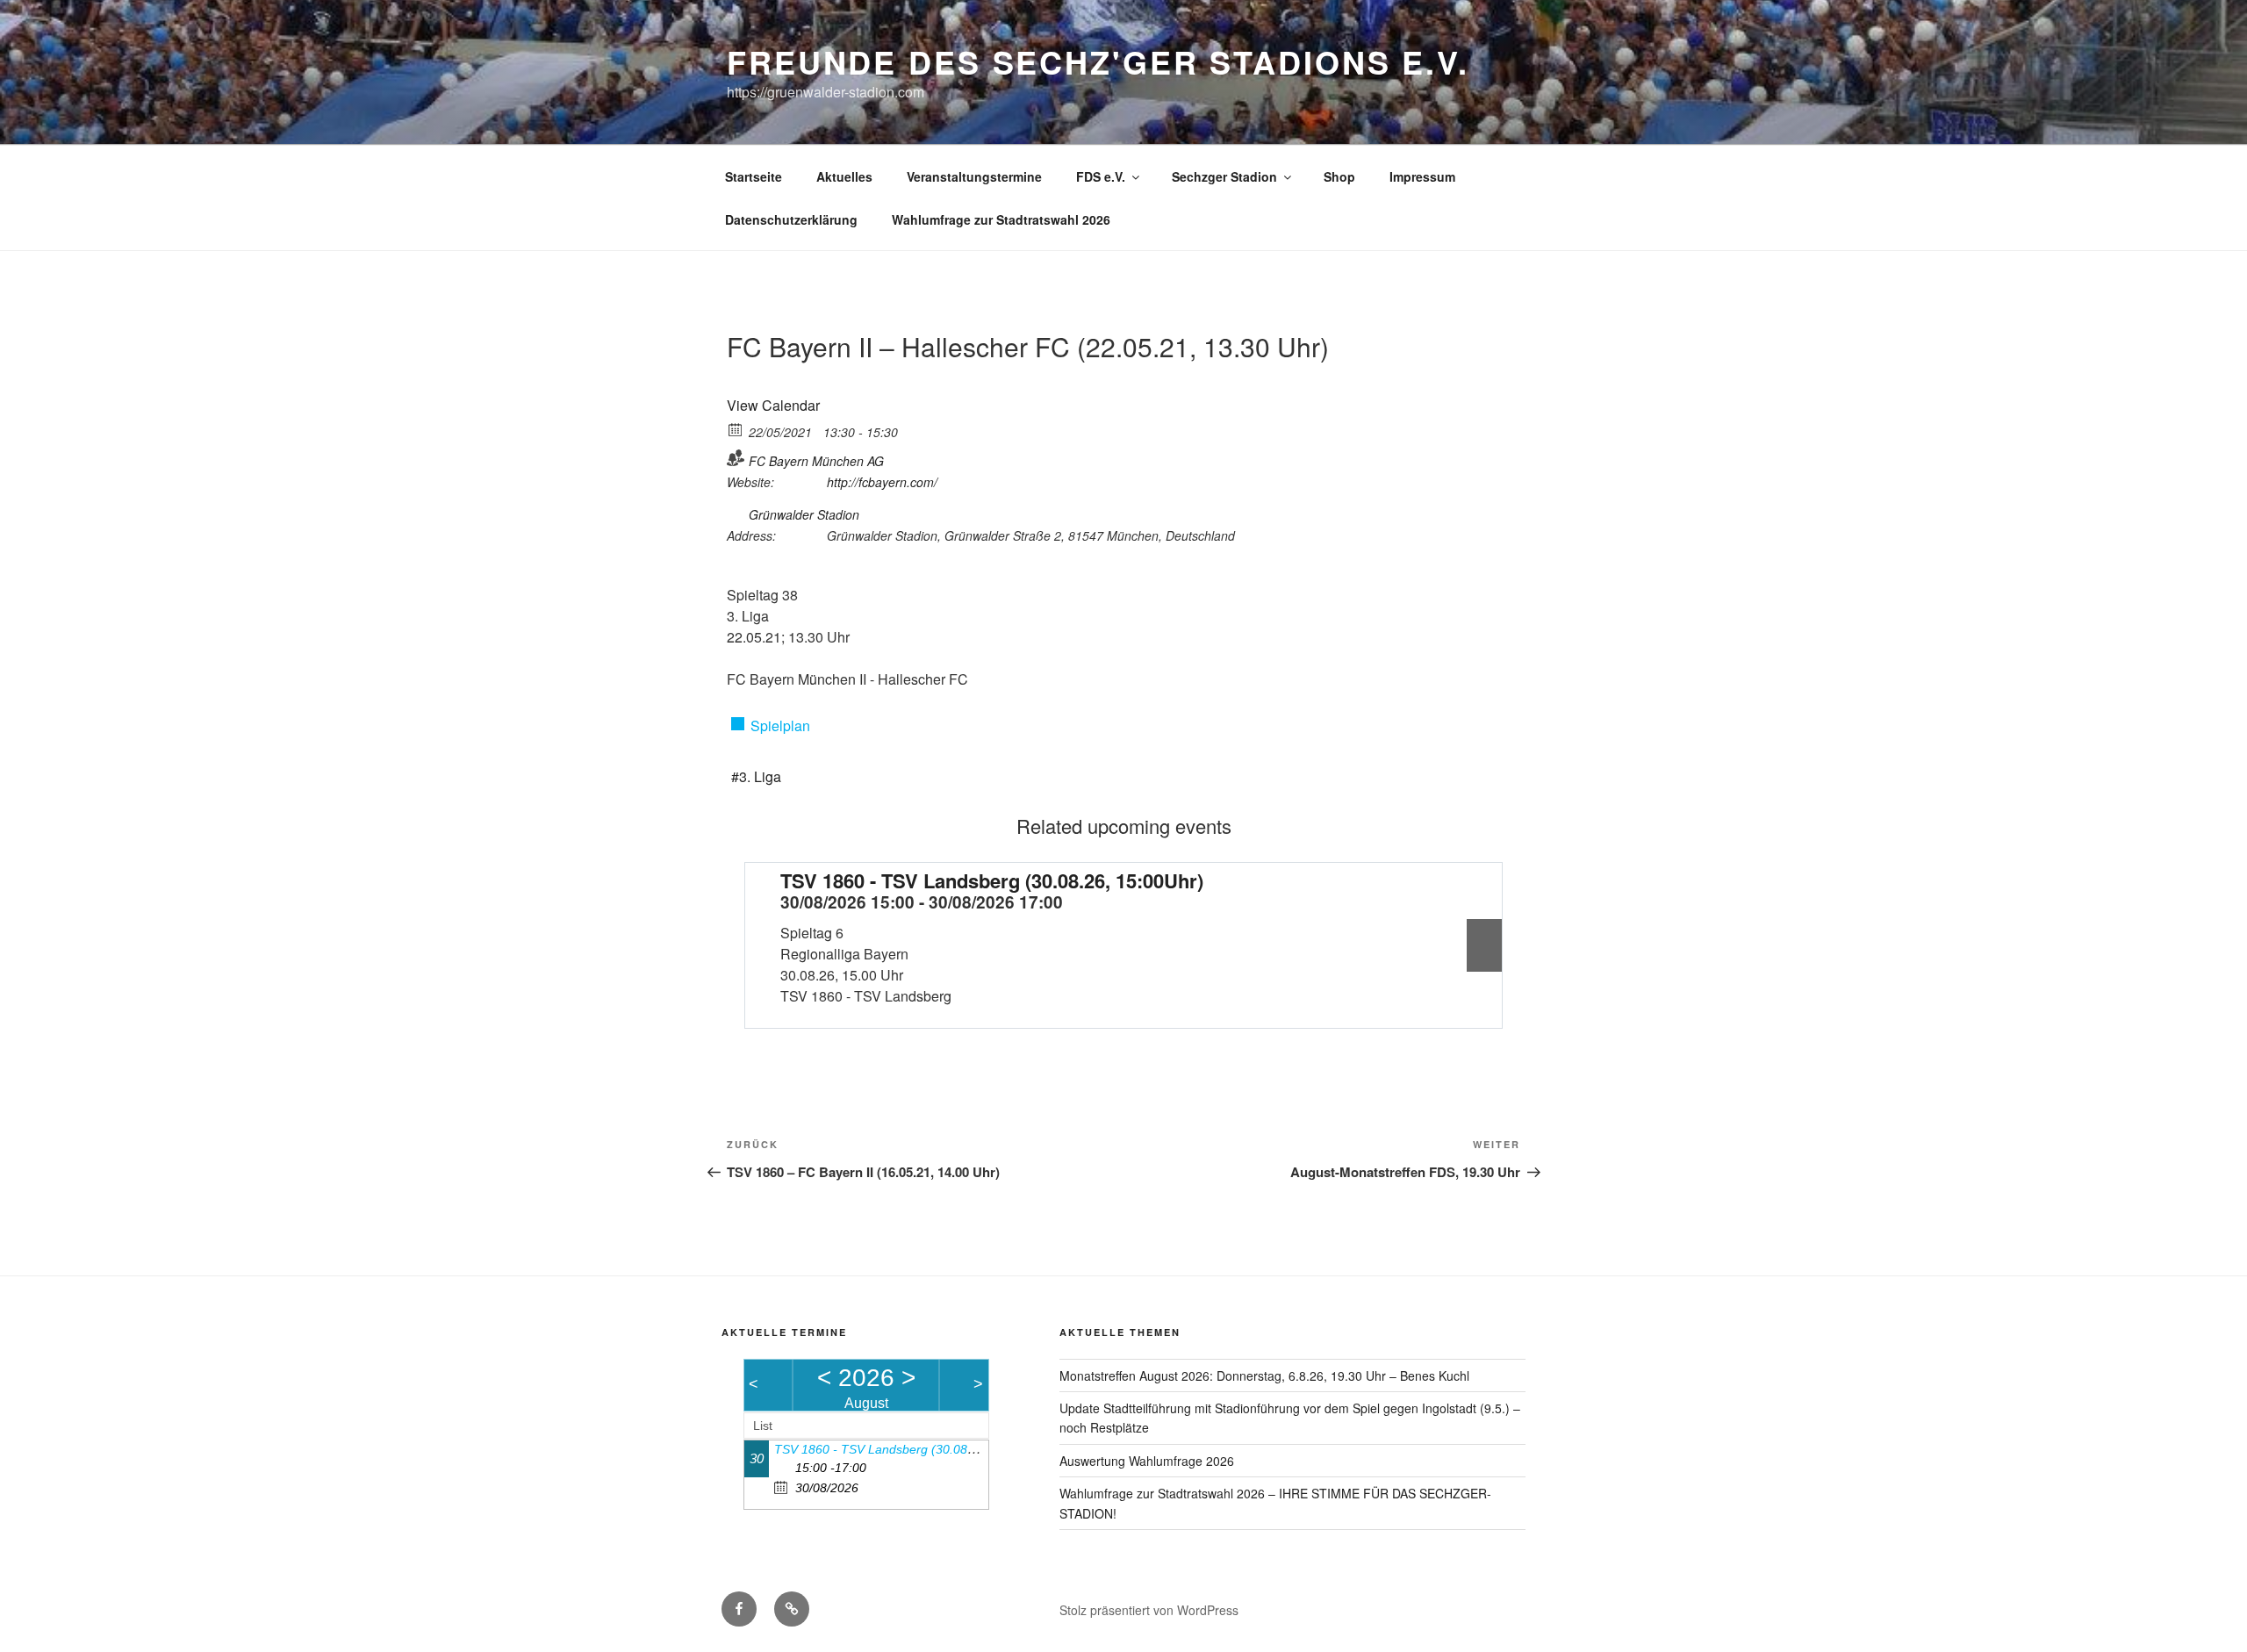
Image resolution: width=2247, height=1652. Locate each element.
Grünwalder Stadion (804, 514)
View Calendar (773, 405)
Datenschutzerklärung (791, 219)
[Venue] (736, 511)
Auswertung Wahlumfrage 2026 (1147, 1461)
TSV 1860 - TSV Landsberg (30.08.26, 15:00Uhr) (992, 880)
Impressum (1422, 176)
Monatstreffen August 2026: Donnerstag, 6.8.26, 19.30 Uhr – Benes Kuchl (1264, 1375)
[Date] (736, 429)
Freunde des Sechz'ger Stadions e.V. (1098, 61)
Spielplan (780, 725)
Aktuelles (844, 176)
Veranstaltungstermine (974, 176)
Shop (1339, 176)
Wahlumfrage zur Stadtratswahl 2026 (1001, 219)
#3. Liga (756, 776)
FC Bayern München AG (816, 461)
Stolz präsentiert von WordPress (1149, 1610)
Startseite (754, 176)
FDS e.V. (1101, 176)
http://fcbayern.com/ (882, 482)
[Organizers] (736, 458)
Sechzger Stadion (1224, 176)
